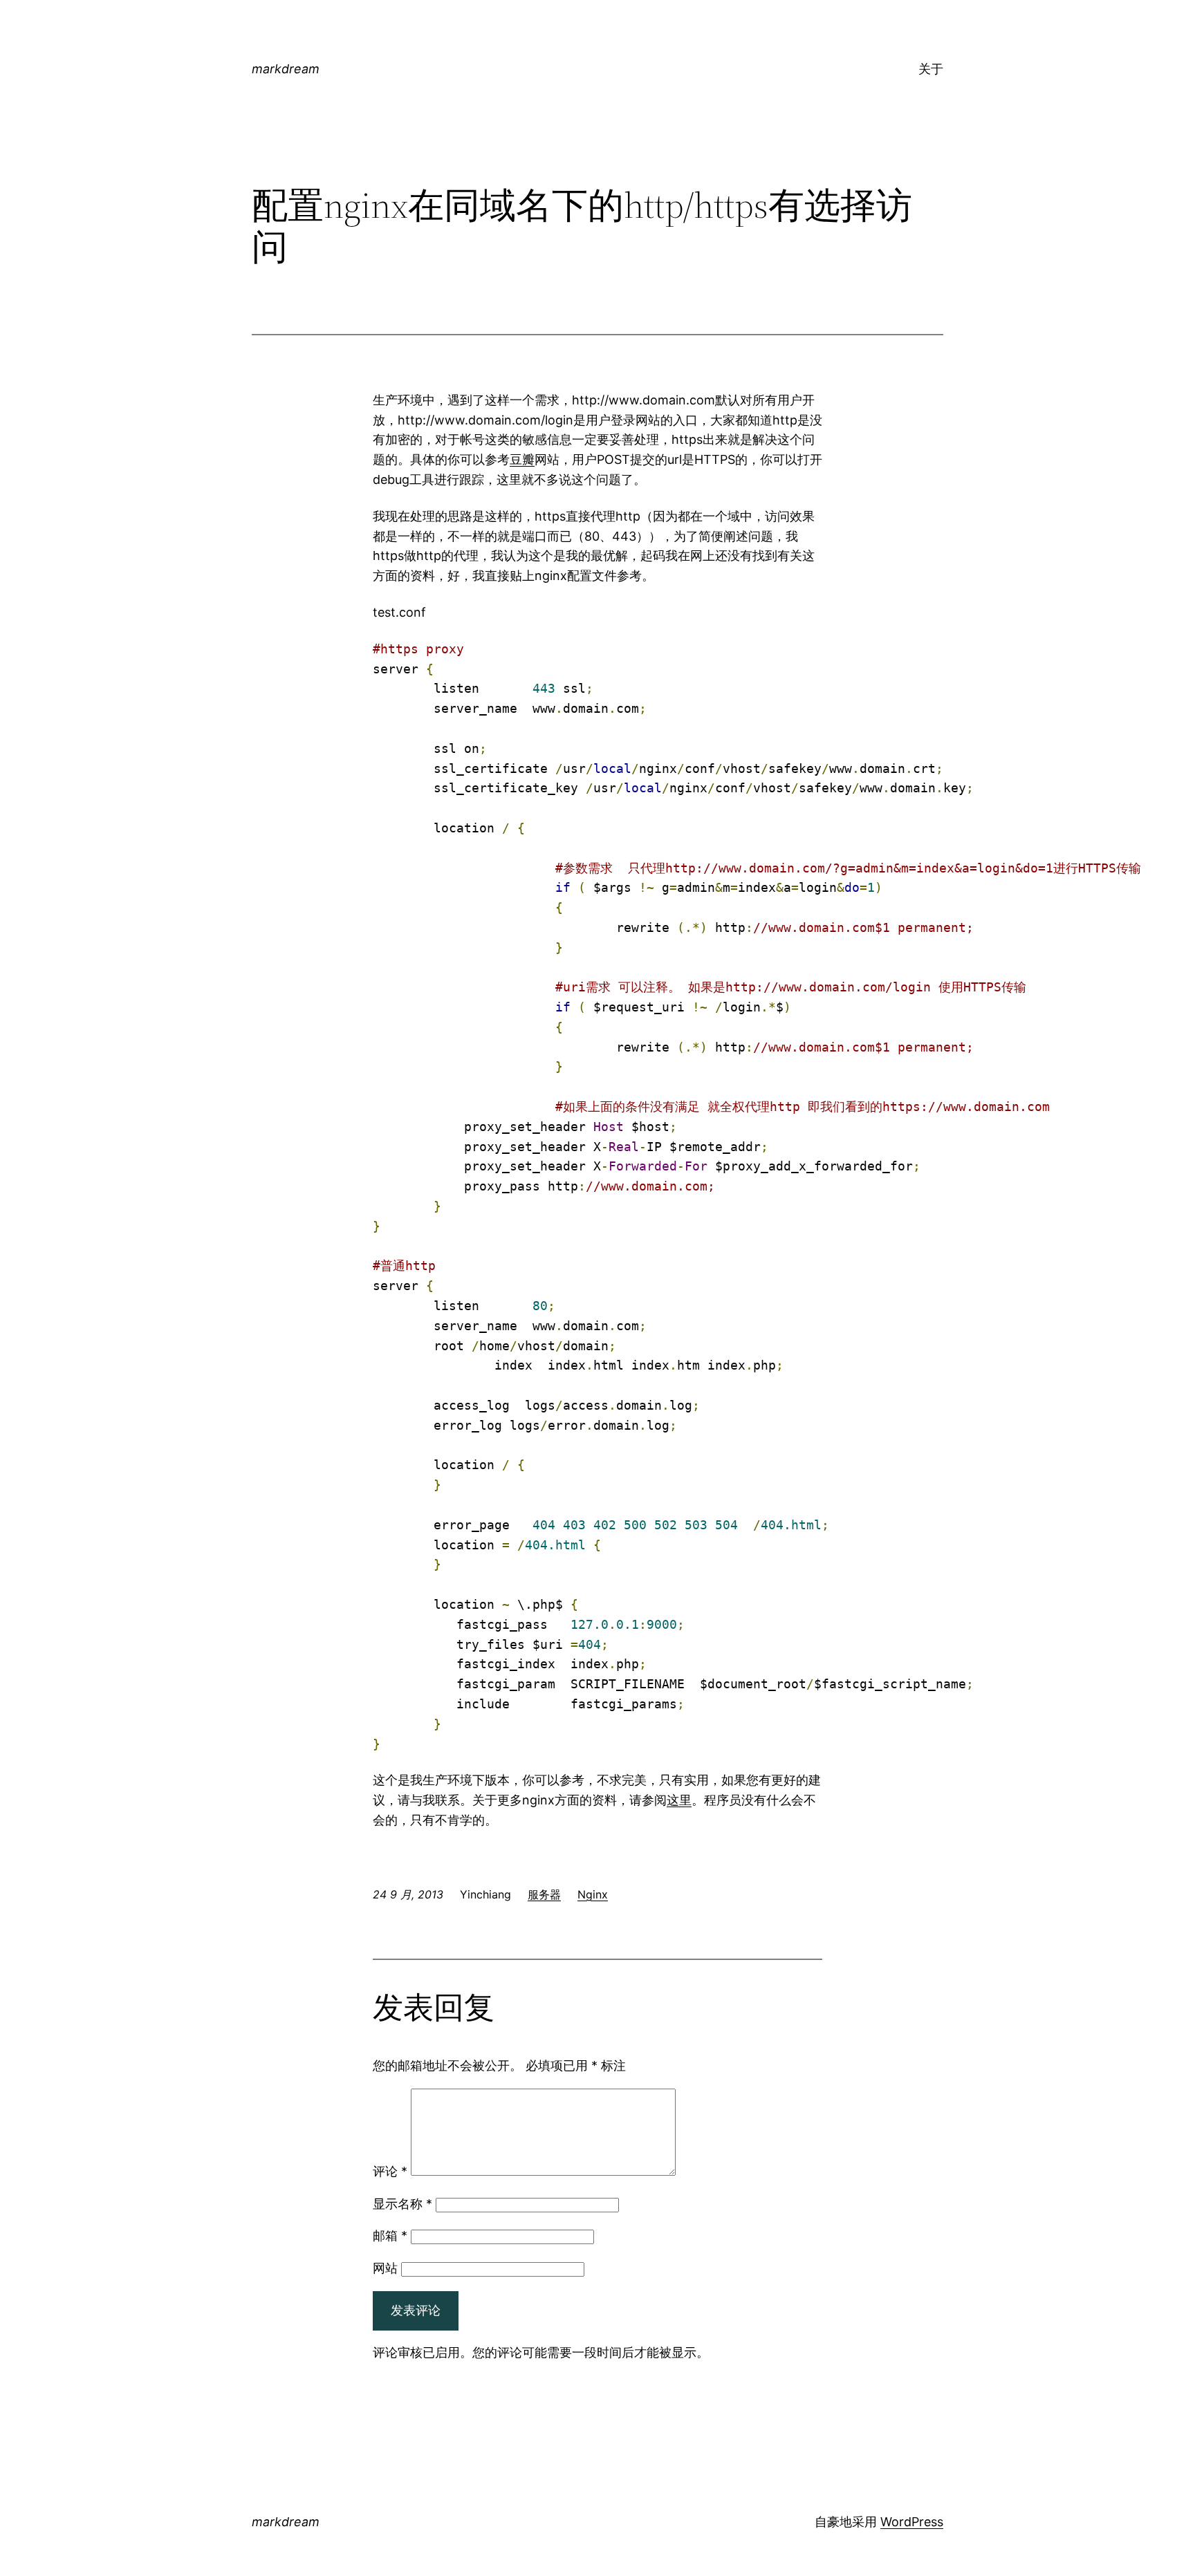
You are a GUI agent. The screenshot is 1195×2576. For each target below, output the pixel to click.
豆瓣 (522, 459)
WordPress (912, 2522)
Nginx (593, 1894)
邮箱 (390, 2236)
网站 (385, 2268)
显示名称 (402, 2204)
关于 (931, 69)
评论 (390, 2171)
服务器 (544, 1894)
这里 (679, 1800)
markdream (286, 69)
